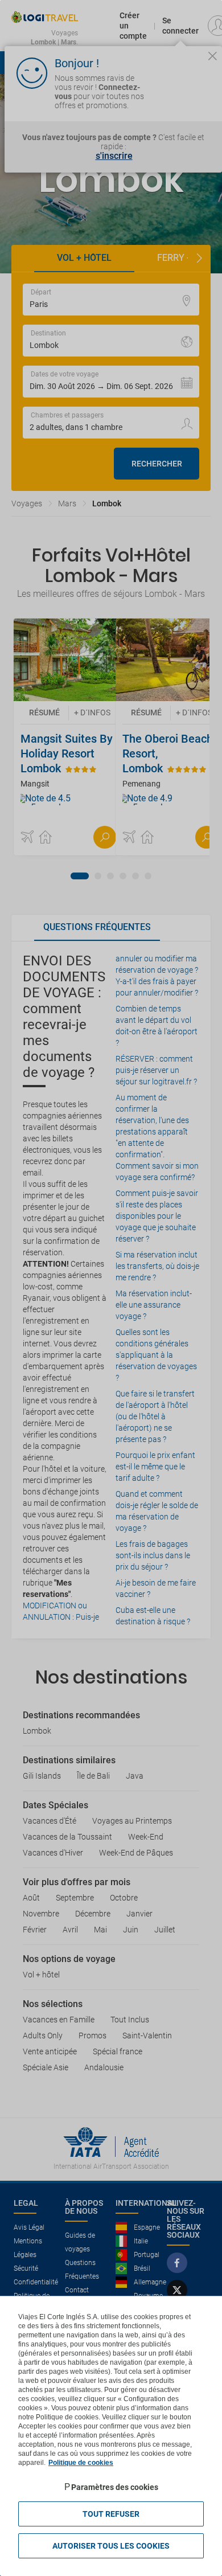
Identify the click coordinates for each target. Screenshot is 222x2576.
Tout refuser (111, 2514)
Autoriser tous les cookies (111, 2546)
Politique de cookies (81, 2463)
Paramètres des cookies (115, 2487)
